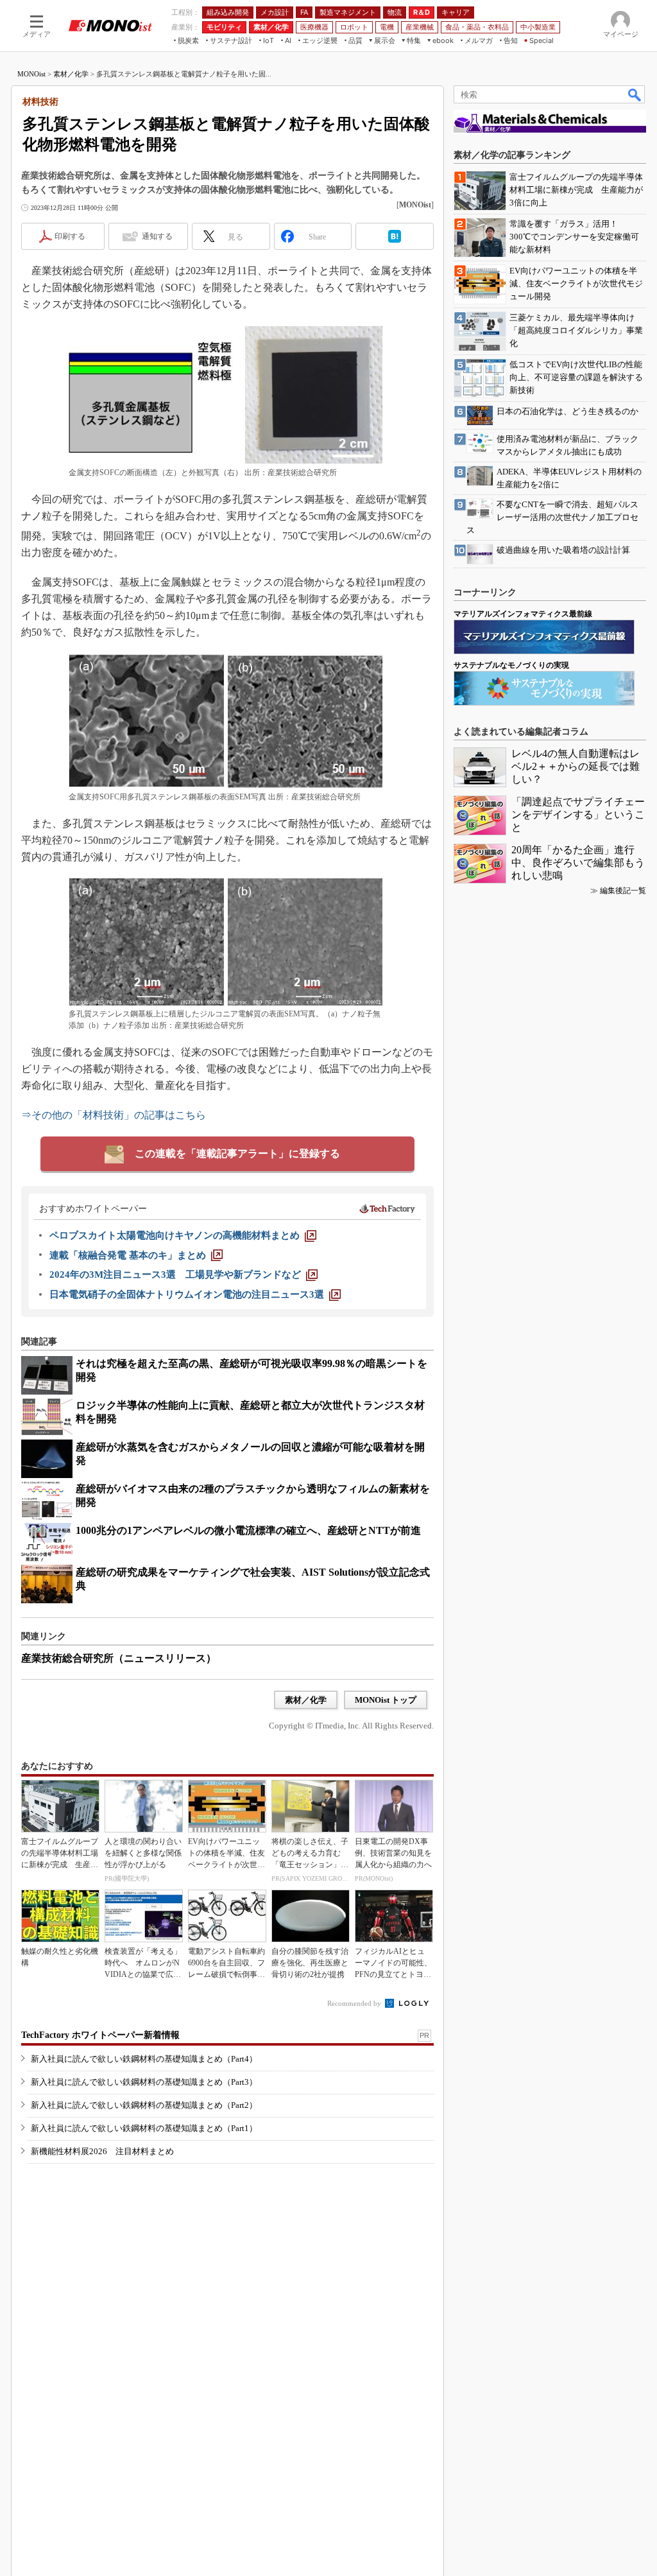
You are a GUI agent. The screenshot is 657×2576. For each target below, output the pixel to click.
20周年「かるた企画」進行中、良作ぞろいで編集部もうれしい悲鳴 (578, 863)
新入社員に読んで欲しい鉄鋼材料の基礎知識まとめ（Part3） (144, 2082)
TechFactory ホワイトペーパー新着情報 (100, 2035)
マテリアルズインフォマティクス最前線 (523, 614)
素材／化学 (71, 74)
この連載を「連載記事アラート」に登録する (237, 1153)
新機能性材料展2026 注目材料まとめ (102, 2151)
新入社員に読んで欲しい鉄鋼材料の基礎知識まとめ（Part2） (144, 2105)
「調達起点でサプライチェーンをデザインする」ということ (578, 814)
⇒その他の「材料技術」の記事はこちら (114, 1115)
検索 (635, 94)
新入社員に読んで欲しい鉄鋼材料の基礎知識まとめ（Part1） (144, 2128)
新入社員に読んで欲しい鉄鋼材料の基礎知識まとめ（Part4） (144, 2059)
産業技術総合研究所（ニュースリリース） (119, 1658)
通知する (157, 236)
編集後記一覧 (623, 891)
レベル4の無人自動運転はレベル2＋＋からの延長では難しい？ (576, 766)
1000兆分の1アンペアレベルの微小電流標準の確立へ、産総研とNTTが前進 (248, 1530)
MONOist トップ (386, 1700)
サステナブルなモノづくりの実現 (511, 665)
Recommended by (355, 2003)
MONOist (31, 74)
